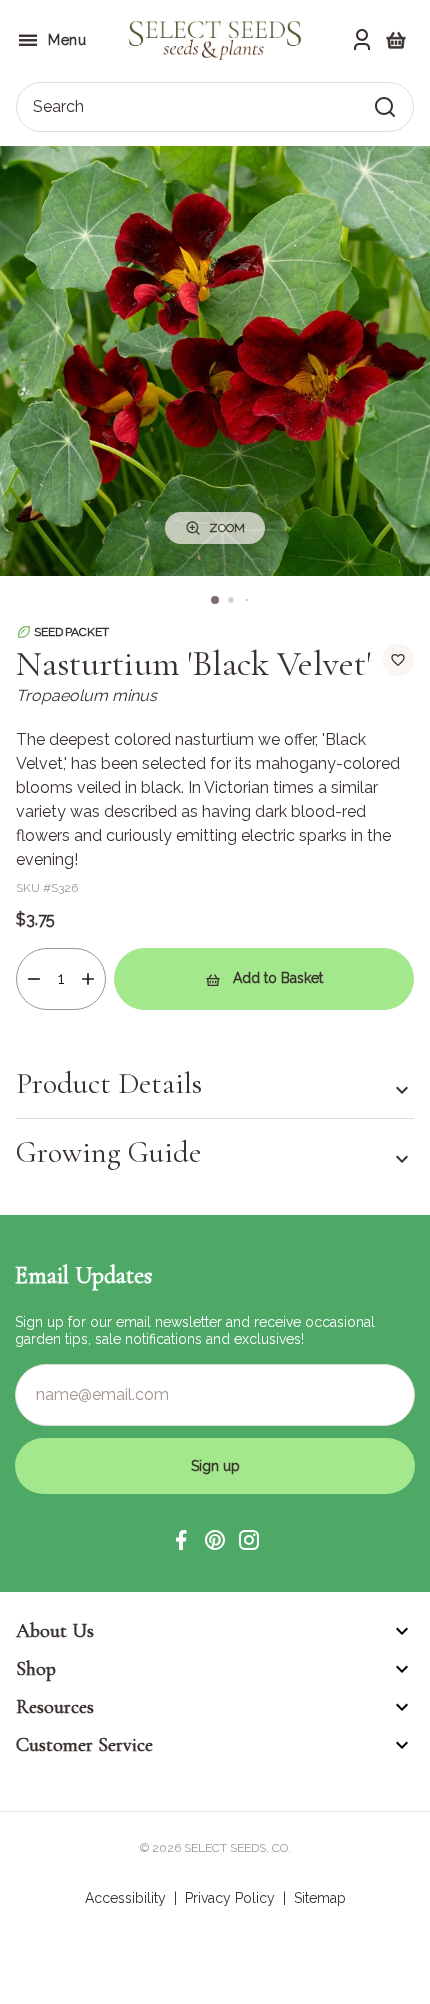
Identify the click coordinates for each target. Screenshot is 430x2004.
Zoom (227, 528)
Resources (55, 1707)
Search (58, 106)
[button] (181, 1540)
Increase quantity (88, 979)
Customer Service (84, 1745)
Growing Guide (108, 1152)
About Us (55, 1631)
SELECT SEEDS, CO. (237, 1848)
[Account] (362, 40)
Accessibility (125, 1898)
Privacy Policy (230, 1898)
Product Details (109, 1084)
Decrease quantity (34, 979)
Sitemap (320, 1898)
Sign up (215, 1466)
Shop (36, 1669)
